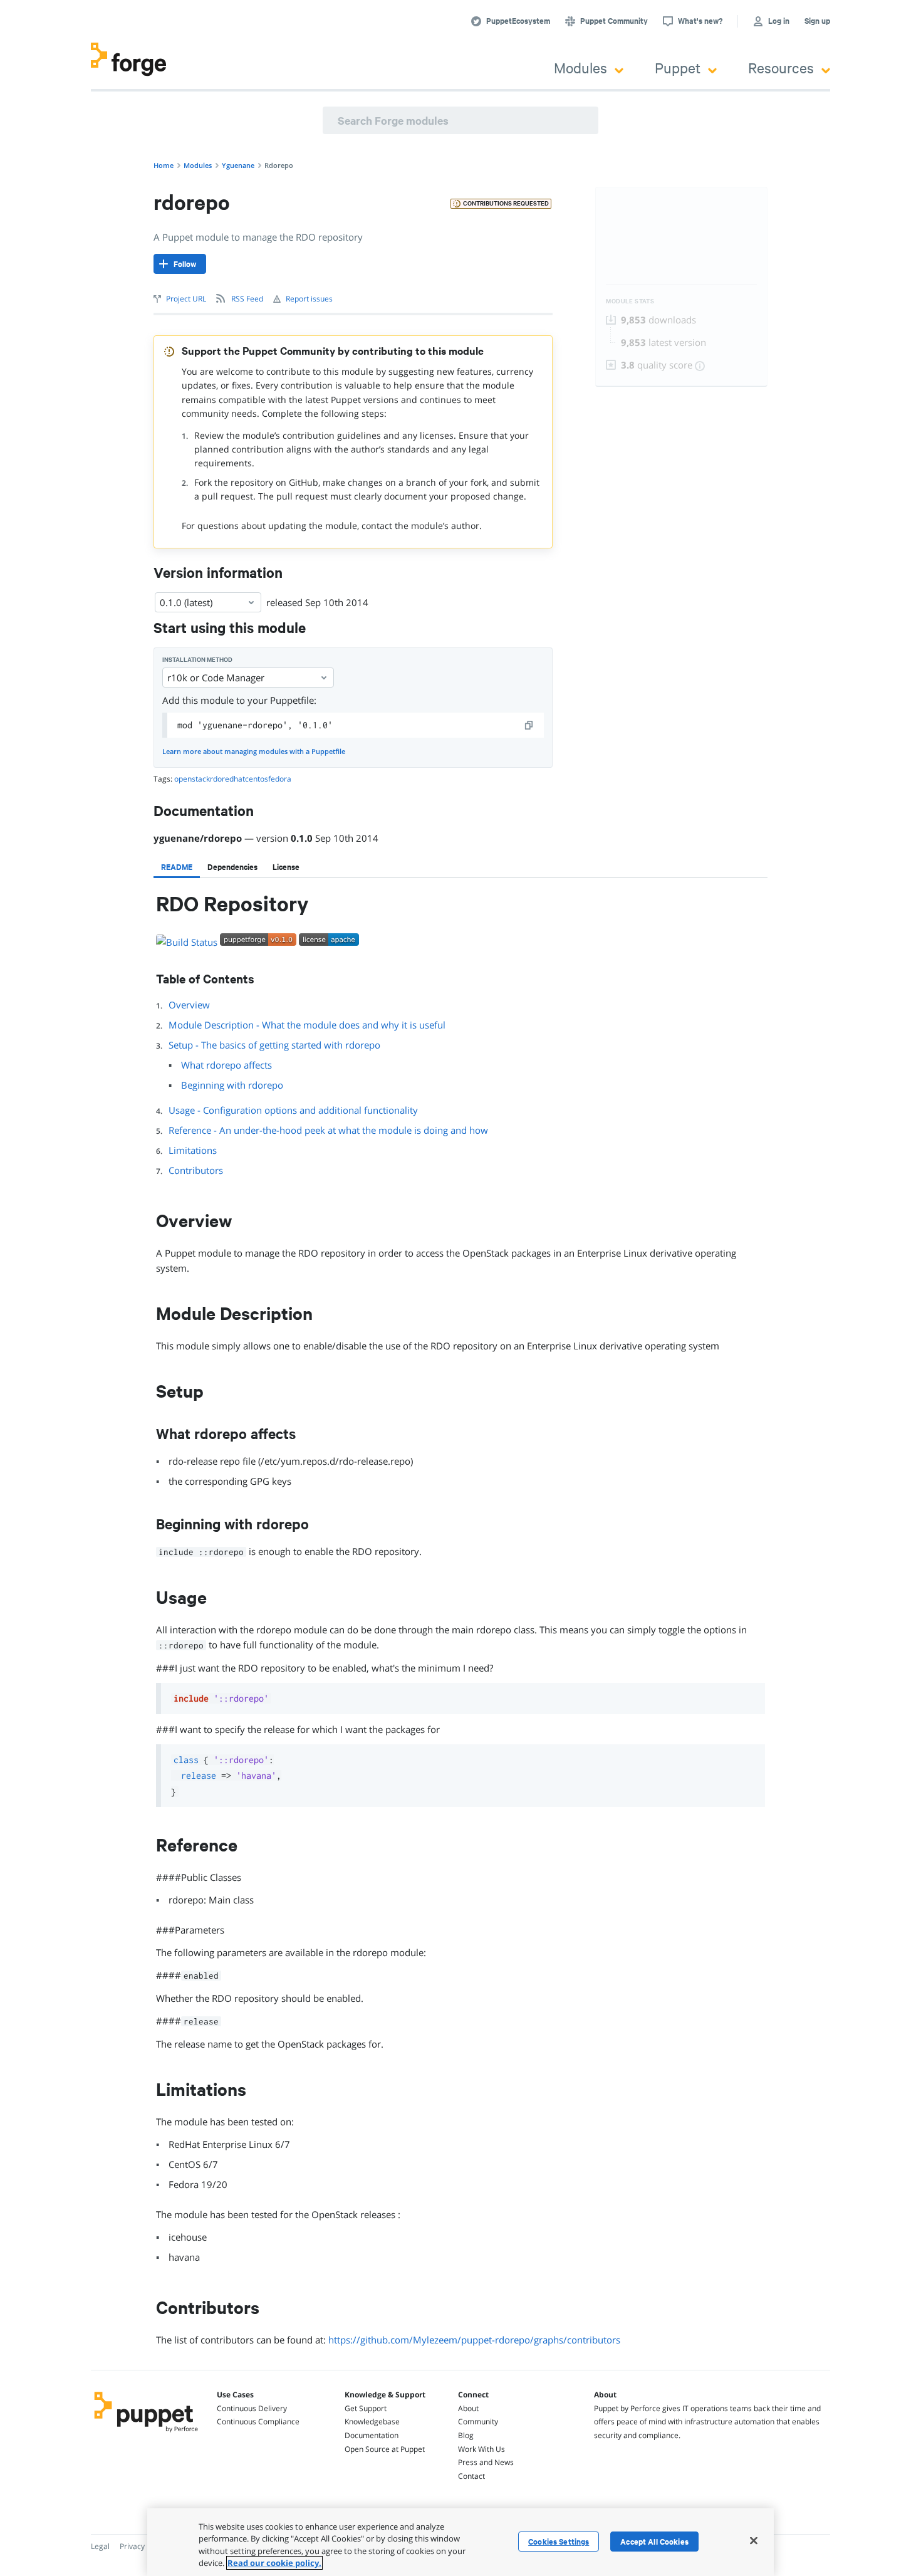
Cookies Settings (559, 2542)
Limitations (193, 1150)
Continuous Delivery (252, 2408)
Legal (100, 2546)
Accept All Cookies (654, 2542)
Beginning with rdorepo (232, 1085)
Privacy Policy (143, 2546)
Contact (471, 2476)
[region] (460, 2542)
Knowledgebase (372, 2422)
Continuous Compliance (258, 2422)
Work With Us (481, 2449)
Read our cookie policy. (274, 2563)
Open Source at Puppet (385, 2449)
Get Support (366, 2408)
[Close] (754, 2540)
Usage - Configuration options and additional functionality (293, 1110)
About (468, 2408)
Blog (466, 2435)
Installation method (197, 660)
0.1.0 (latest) (186, 602)
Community (478, 2422)
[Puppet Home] (146, 2434)
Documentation (372, 2435)
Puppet (678, 67)
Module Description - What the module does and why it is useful (307, 1025)
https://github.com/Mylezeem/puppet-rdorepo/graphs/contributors (474, 2340)
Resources (781, 67)
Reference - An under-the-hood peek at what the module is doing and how (328, 1130)
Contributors (196, 1170)
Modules (580, 67)
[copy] (529, 725)
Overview (189, 1005)
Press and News (486, 2462)
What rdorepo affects (226, 1065)
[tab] (177, 867)
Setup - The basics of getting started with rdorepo (274, 1045)
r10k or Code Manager (216, 678)
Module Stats (630, 301)
